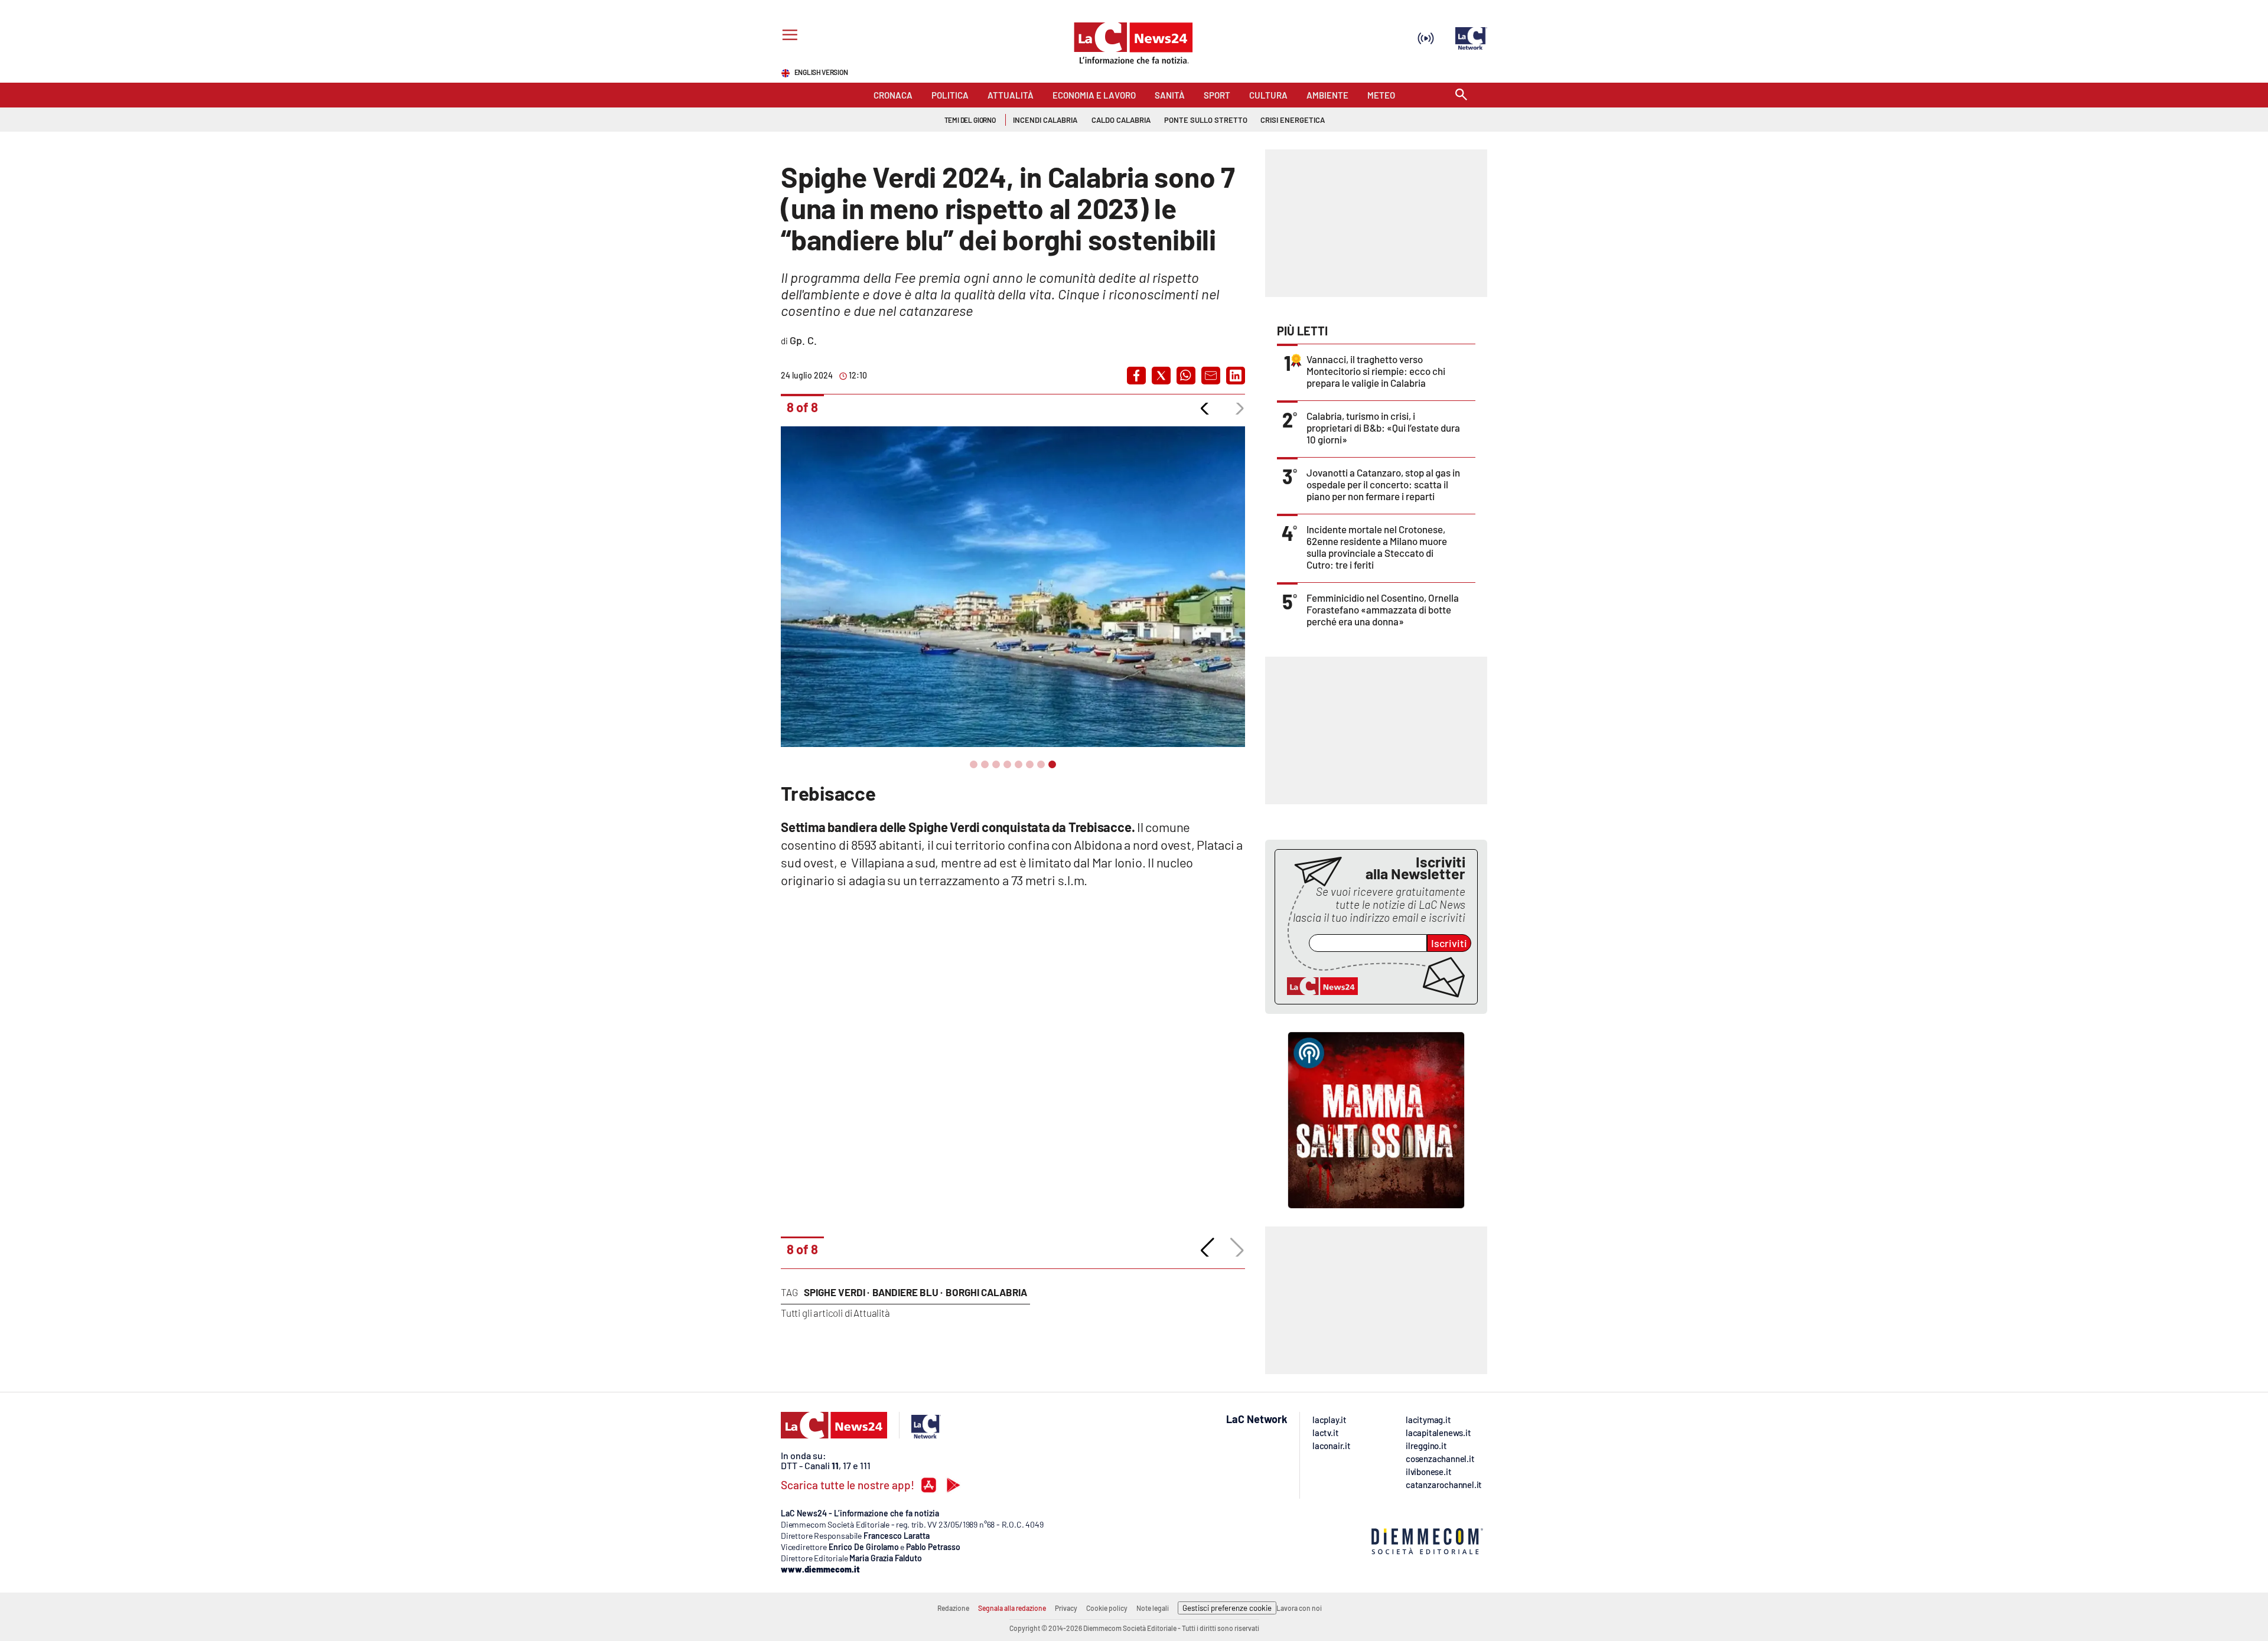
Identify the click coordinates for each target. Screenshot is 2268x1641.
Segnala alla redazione (1012, 1608)
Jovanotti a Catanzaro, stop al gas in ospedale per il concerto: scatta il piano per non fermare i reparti (1383, 484)
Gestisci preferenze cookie (1227, 1608)
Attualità (871, 1313)
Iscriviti (1449, 943)
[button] (1136, 376)
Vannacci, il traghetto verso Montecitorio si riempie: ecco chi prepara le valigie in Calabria (1376, 371)
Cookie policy (1107, 1608)
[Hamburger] (788, 36)
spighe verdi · (837, 1292)
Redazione (953, 1608)
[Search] (1461, 95)
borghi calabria (986, 1292)
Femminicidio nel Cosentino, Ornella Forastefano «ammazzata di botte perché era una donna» (1383, 609)
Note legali (1153, 1608)
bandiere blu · (907, 1292)
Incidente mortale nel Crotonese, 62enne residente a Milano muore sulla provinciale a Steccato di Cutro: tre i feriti (1377, 547)
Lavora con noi (1299, 1608)
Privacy (1066, 1608)
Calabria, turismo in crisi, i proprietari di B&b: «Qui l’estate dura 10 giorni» (1383, 428)
